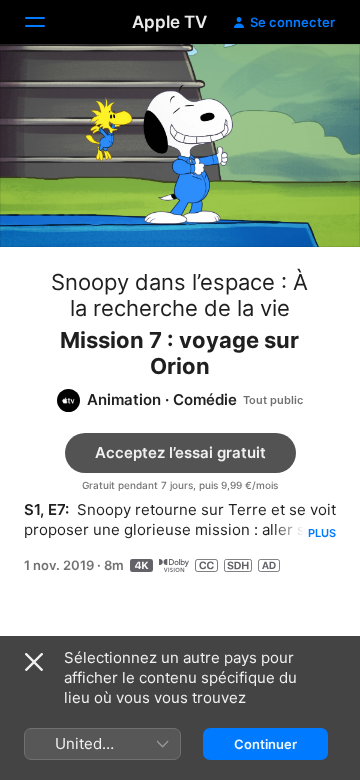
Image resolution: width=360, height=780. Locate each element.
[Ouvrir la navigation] (47, 22)
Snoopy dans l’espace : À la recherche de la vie (179, 295)
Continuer (265, 744)
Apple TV (169, 22)
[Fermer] (34, 662)
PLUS (322, 533)
